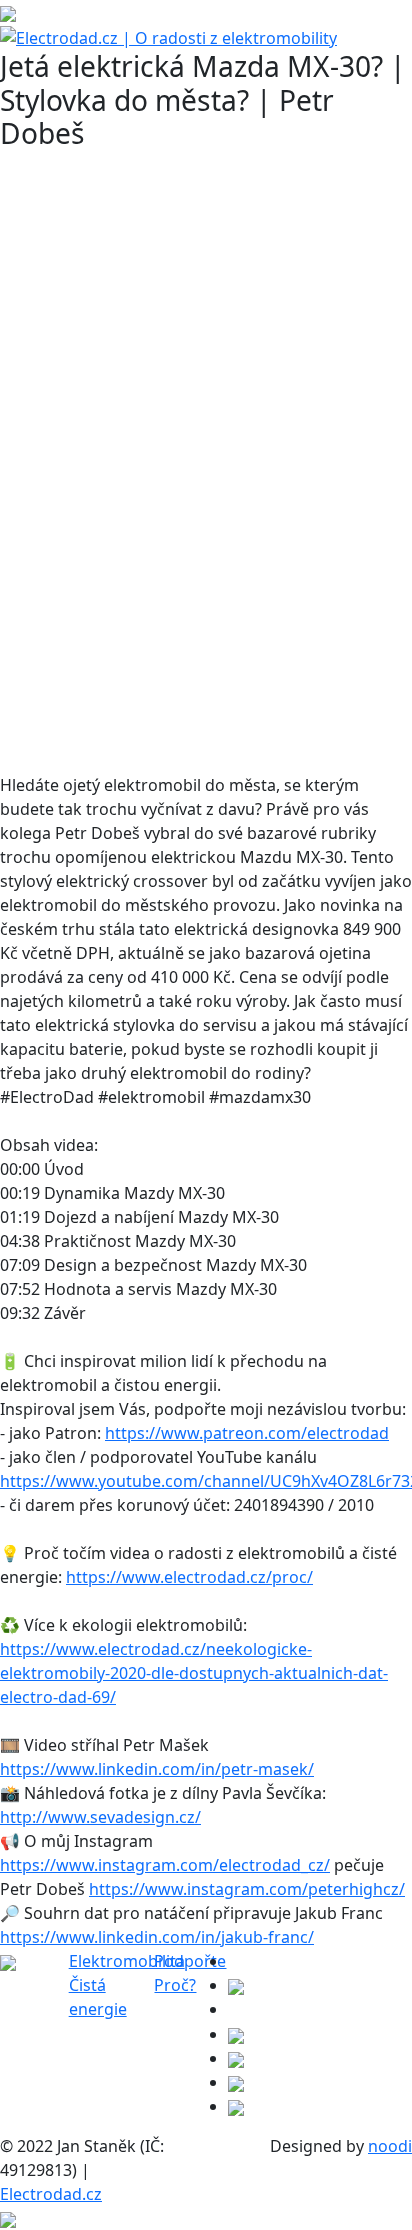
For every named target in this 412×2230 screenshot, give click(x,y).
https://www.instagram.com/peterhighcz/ (247, 1889)
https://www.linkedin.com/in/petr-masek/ (157, 1769)
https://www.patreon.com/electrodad (247, 1433)
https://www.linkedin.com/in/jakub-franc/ (157, 1937)
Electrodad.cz (51, 2194)
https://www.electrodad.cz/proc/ (189, 1577)
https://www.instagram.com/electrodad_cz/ (165, 1865)
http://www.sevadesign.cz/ (100, 1817)
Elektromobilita (127, 1961)
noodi (390, 2146)
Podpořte (190, 1961)
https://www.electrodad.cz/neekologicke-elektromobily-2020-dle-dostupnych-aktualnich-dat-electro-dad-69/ (194, 1673)
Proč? (175, 1985)
